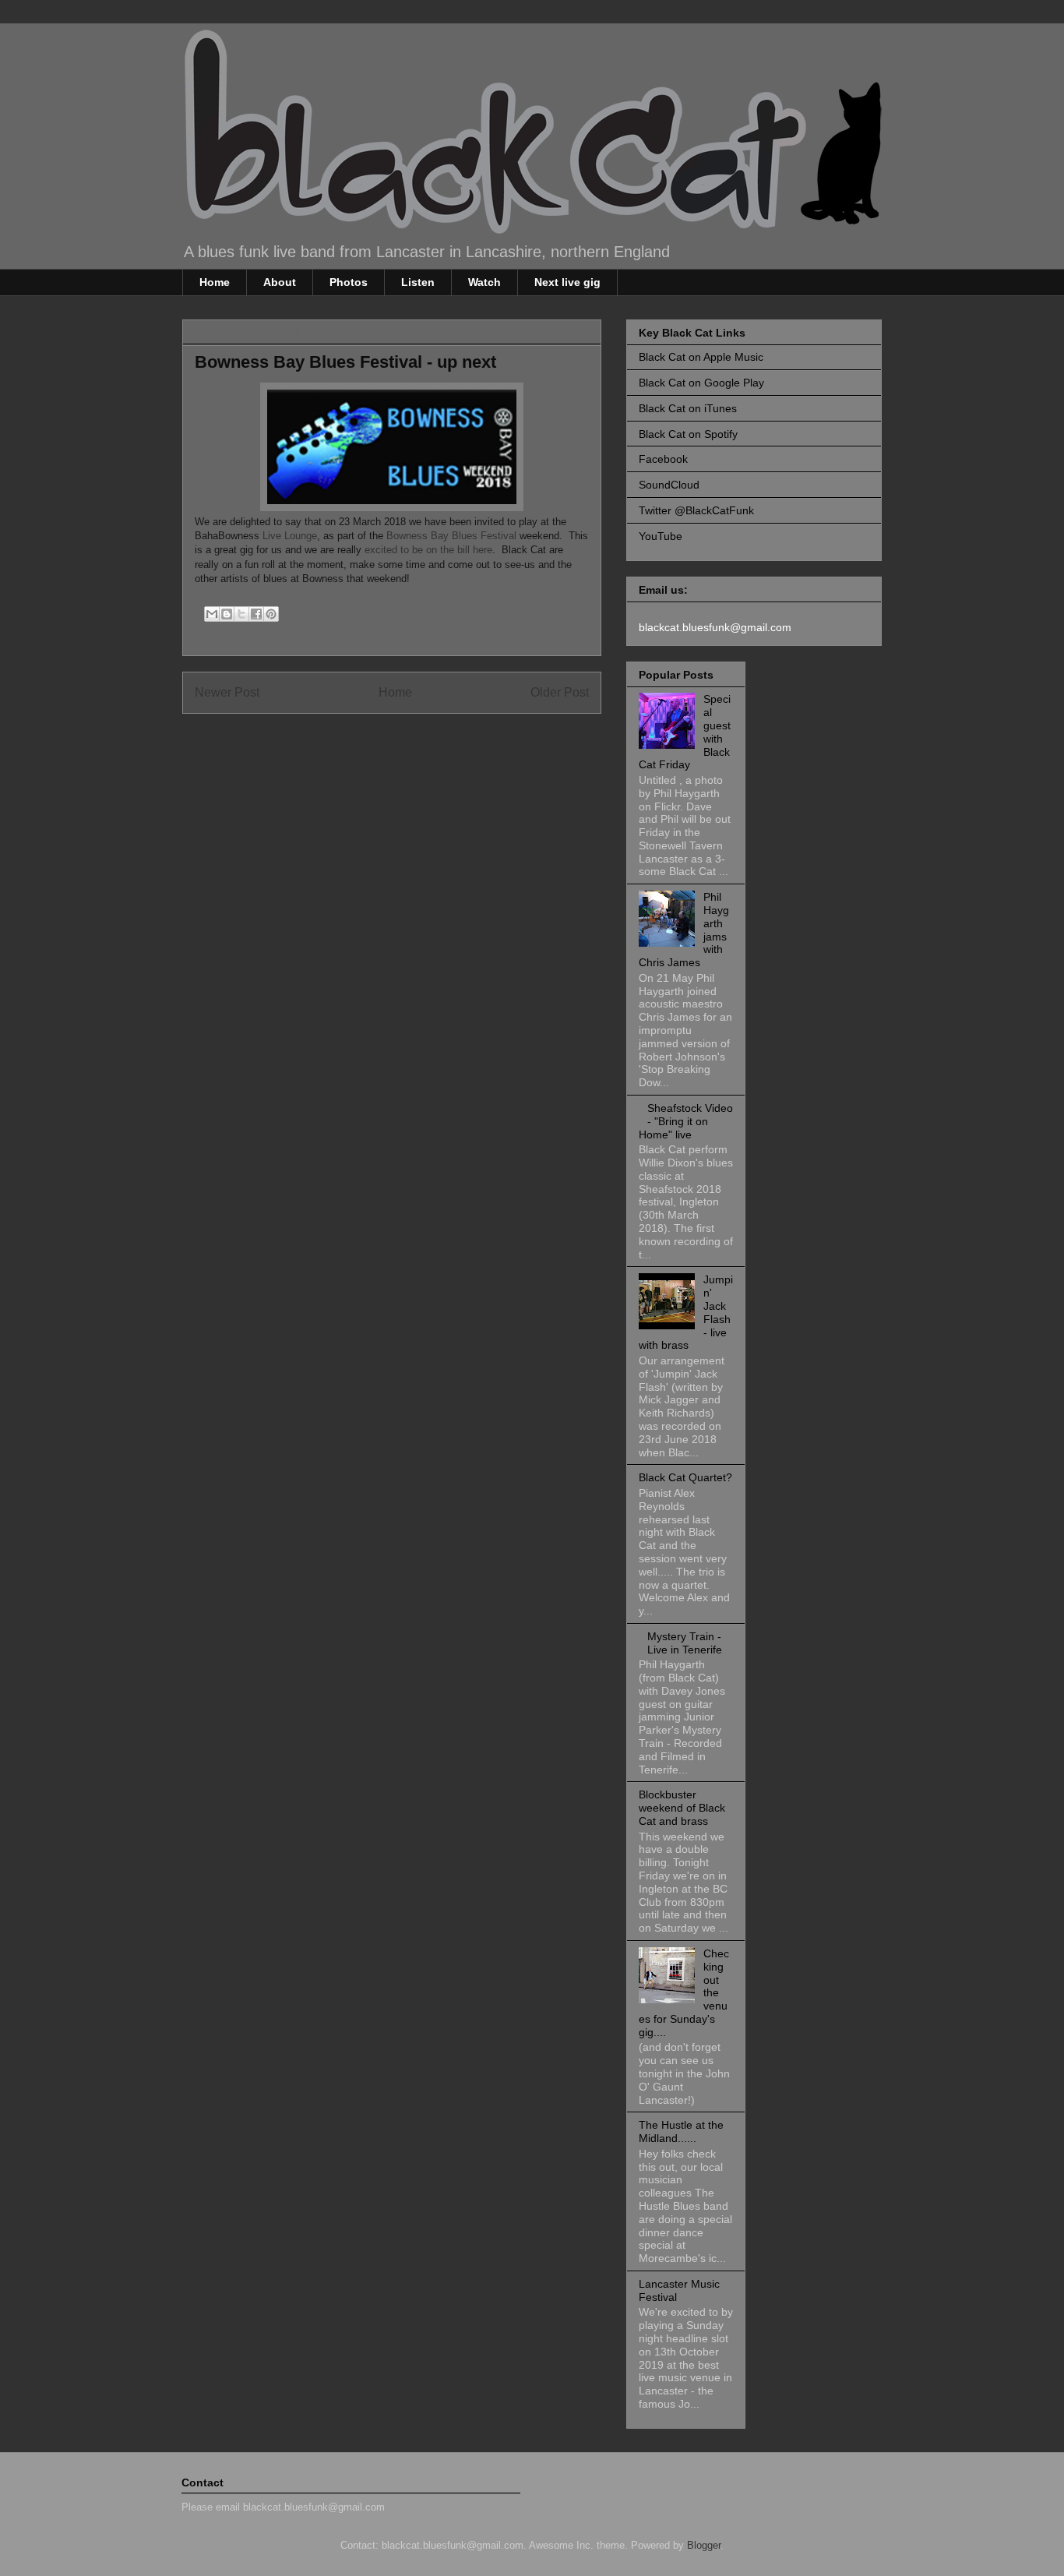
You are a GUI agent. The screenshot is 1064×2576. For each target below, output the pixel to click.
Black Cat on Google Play (701, 383)
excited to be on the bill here (428, 550)
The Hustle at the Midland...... (681, 2131)
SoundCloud (669, 485)
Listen (418, 282)
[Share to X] (241, 614)
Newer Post (227, 692)
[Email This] (212, 614)
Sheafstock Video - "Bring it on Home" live (686, 1121)
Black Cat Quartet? (685, 1477)
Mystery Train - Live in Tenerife (685, 1643)
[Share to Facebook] (256, 614)
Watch (484, 282)
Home (215, 282)
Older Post (560, 692)
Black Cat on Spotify (688, 434)
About (280, 282)
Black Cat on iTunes (688, 408)
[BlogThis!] (227, 614)
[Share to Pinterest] (271, 614)
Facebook (663, 459)
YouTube (661, 536)
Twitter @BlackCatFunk (696, 510)
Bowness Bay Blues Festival (453, 536)
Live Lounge (290, 536)
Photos (349, 282)
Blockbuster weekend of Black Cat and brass (682, 1808)
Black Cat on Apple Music (701, 357)
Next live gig (567, 282)
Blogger (704, 2545)
